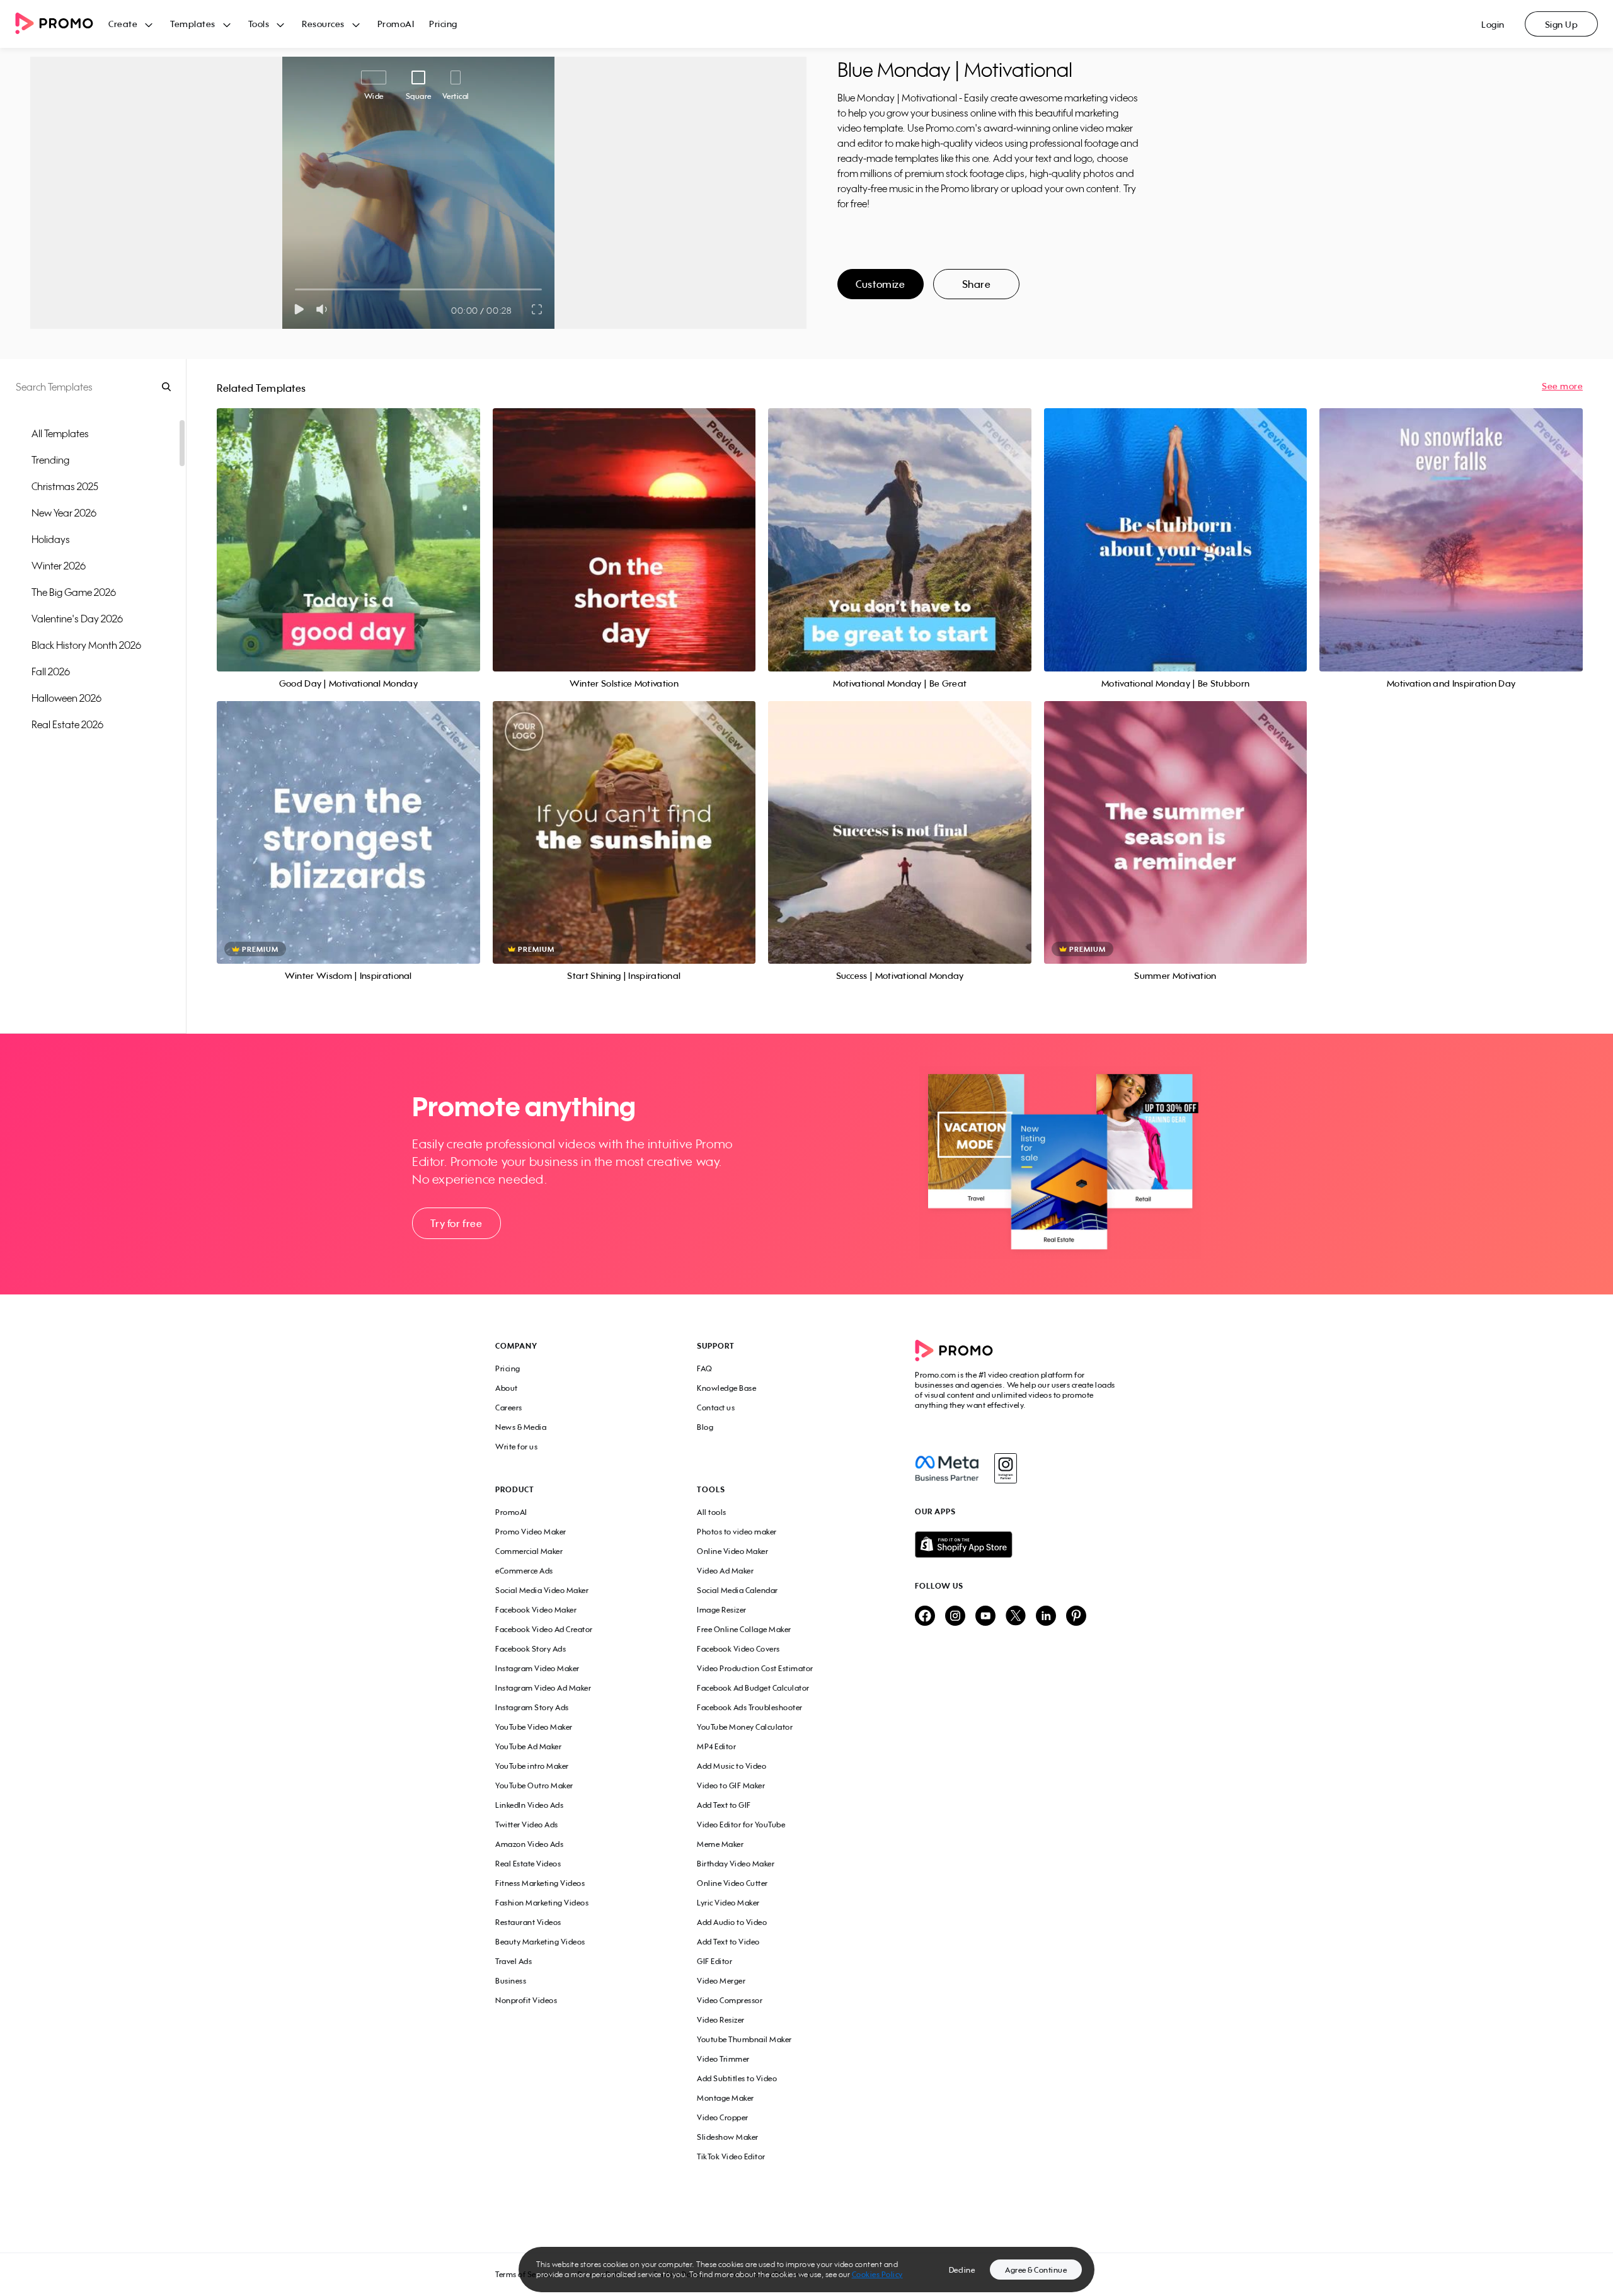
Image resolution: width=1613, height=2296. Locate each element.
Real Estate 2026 (67, 724)
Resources (323, 24)
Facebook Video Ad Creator (544, 1629)
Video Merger (721, 1981)
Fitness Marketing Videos (540, 1883)
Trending (50, 460)
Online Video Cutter (732, 1883)
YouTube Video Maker (534, 1727)
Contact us (716, 1408)
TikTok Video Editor (731, 2156)
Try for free (456, 1223)
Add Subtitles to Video (737, 2078)
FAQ (705, 1368)
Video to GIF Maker (731, 1785)
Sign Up (1562, 24)
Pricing (443, 24)
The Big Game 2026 (74, 592)
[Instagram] (1005, 1468)
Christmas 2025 (65, 486)
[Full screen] (537, 309)
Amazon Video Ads (529, 1844)
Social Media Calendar (738, 1590)
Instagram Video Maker (537, 1668)
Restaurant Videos (528, 1922)
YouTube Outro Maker (534, 1785)
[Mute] (324, 309)
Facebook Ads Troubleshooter (750, 1707)
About (507, 1388)
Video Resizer (721, 2020)
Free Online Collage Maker (744, 1629)
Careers (509, 1408)
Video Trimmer (723, 2059)
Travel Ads (514, 1961)
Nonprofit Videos (526, 2000)
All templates (60, 433)
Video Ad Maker (725, 1571)
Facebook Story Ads (531, 1649)
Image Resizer (722, 1610)
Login (1493, 24)
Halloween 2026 (66, 698)
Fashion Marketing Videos (542, 1903)
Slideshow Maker (728, 2137)
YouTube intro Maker (532, 1766)
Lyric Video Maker (728, 1903)
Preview (348, 526)
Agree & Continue (1036, 2270)
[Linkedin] (1046, 1617)
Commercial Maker (529, 1551)
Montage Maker (726, 2098)
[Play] (299, 309)
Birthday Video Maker (736, 1864)
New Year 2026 (64, 513)
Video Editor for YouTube (741, 1825)
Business (511, 1981)
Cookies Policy (877, 2274)
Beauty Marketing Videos (540, 1942)
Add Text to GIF (724, 1805)
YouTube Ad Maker (528, 1746)
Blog (705, 1427)
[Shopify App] (1016, 1545)
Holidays (51, 539)
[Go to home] (62, 24)
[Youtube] (985, 1617)
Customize (880, 284)
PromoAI (396, 24)
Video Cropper (723, 2117)
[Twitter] (1016, 1617)
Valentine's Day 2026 (77, 619)
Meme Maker (720, 1844)
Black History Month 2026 (86, 645)
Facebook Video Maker (536, 1610)
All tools (712, 1512)
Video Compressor (730, 2000)
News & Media (521, 1427)
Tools (259, 24)
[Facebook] (947, 1468)
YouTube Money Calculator (745, 1727)
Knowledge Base (726, 1388)
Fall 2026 (51, 671)
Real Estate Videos (528, 1864)
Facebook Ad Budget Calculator (753, 1688)
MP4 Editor (716, 1746)
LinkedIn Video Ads (529, 1805)
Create (123, 24)
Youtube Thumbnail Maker (744, 2039)
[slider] (295, 289)
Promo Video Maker (531, 1532)
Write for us (516, 1447)
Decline (962, 2270)
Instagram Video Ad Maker (543, 1688)
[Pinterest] (1076, 1617)
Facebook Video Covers (738, 1649)
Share (977, 284)
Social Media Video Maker (542, 1590)
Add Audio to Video (732, 1922)
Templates (193, 24)
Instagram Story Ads (532, 1707)
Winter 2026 (59, 566)
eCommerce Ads (524, 1571)
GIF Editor (715, 1961)
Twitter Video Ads (527, 1825)
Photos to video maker (737, 1532)
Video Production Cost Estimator (755, 1668)
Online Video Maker (732, 1551)
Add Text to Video (728, 1942)
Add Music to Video (732, 1766)
